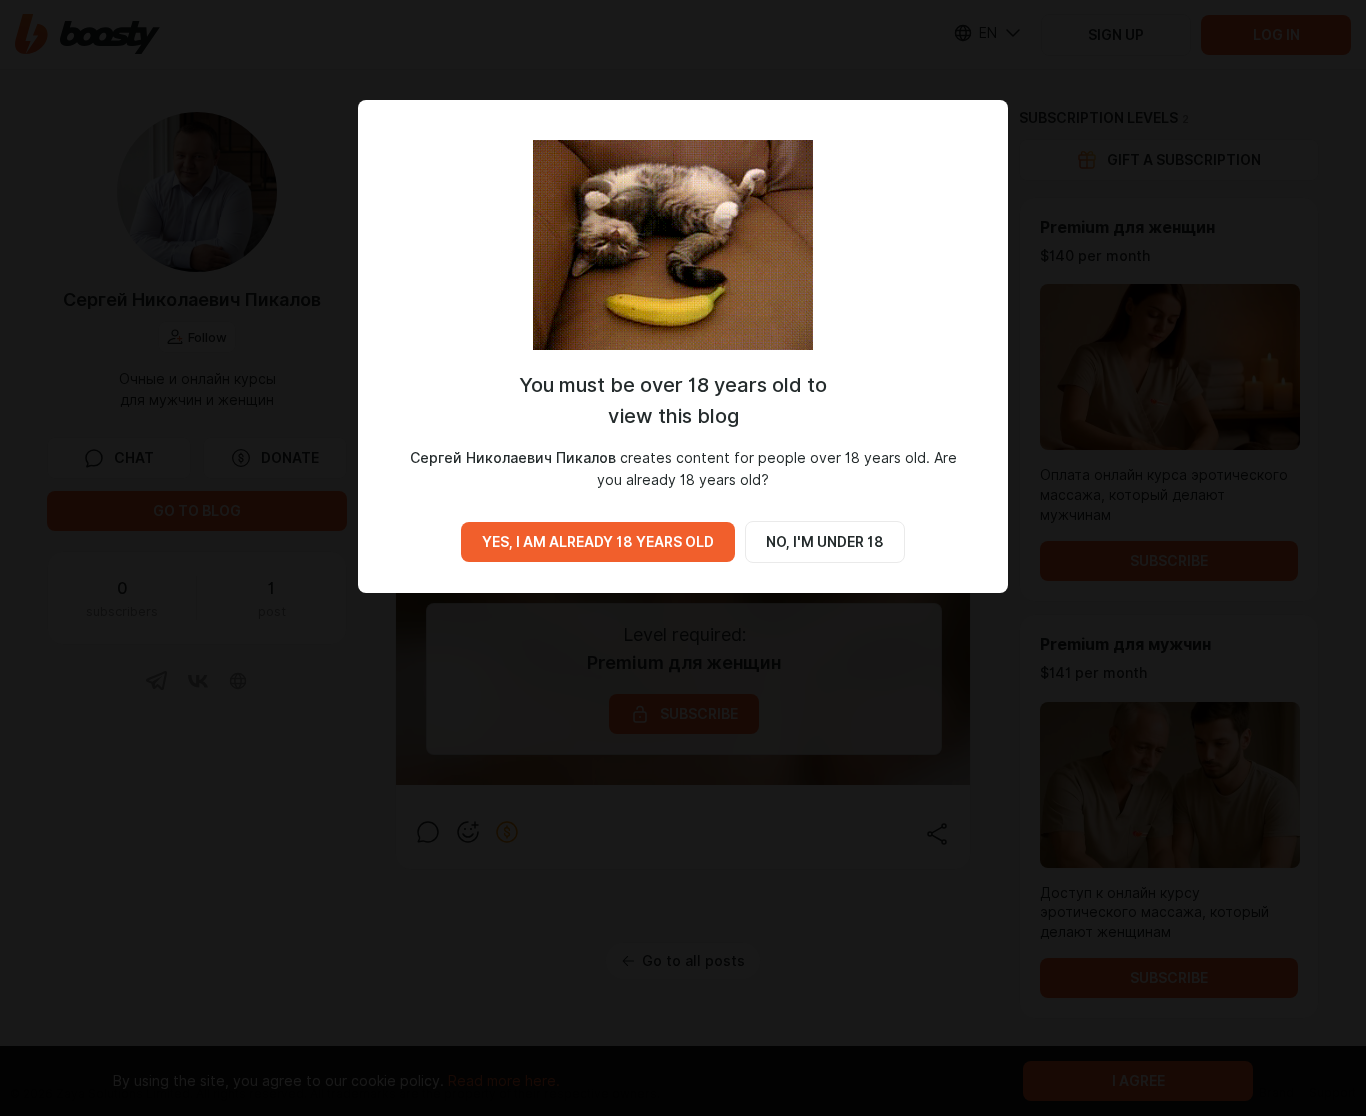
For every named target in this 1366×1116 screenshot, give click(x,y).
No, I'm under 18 (825, 542)
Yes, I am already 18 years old (598, 542)
